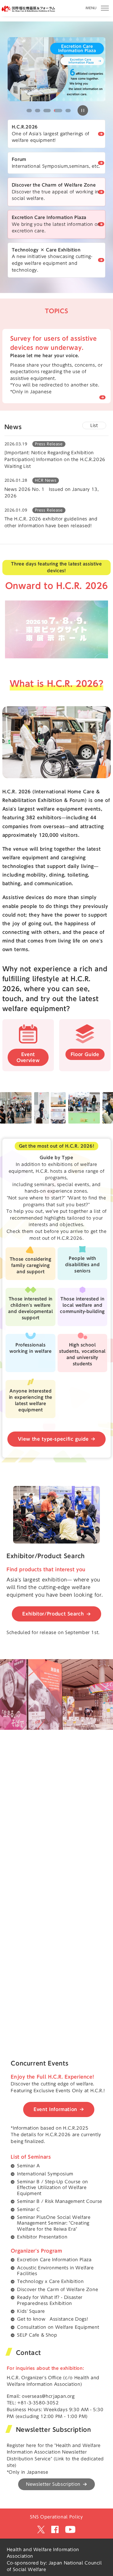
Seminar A (29, 2166)
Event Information (55, 2109)
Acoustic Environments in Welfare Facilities (55, 2271)
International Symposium (45, 2174)
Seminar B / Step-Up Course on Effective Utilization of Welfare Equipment (53, 2188)
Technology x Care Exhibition (50, 2281)
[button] (29, 111)
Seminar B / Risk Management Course (60, 2201)
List (94, 425)
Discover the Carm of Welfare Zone (58, 2289)
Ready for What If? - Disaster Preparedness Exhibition (50, 2300)
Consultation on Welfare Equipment (58, 2327)
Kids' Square (31, 2311)
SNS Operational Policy (56, 2517)
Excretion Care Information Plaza (54, 2260)
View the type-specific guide (53, 1439)
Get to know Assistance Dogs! (52, 2319)
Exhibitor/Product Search (53, 1614)
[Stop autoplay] (83, 110)
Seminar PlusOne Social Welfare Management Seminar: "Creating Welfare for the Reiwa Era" (54, 2223)
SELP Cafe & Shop (37, 2335)
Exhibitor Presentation (42, 2237)
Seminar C (29, 2209)
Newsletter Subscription (53, 2484)
